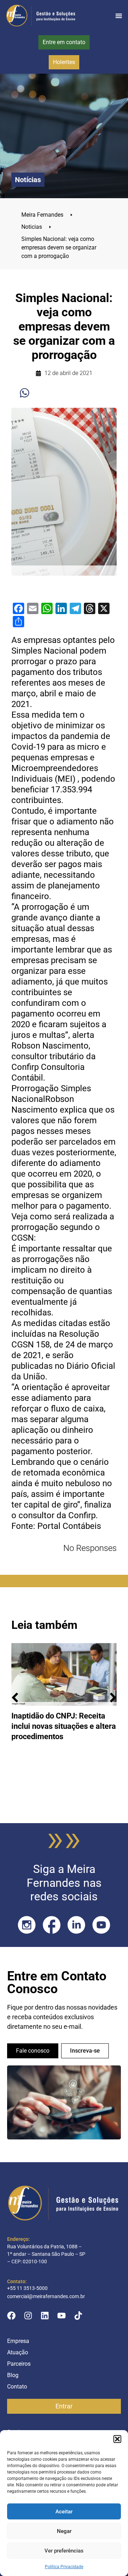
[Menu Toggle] (119, 16)
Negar (64, 2531)
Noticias (36, 227)
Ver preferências (64, 2551)
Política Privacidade (64, 2567)
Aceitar (64, 2512)
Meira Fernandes (47, 215)
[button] (117, 2439)
